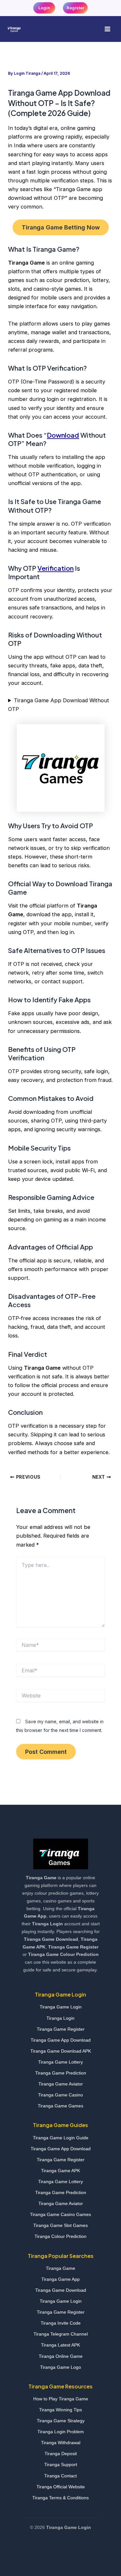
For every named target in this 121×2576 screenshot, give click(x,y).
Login (44, 8)
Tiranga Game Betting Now (61, 227)
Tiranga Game (60, 2268)
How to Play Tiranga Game (61, 2399)
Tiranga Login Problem (61, 2432)
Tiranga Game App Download (61, 2040)
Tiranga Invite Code (61, 2323)
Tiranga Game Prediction (61, 2073)
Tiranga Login (60, 2018)
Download (63, 435)
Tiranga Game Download (61, 2290)
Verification (55, 568)
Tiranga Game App (60, 2279)
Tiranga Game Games (60, 2106)
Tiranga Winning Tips (60, 2410)
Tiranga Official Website (61, 2487)
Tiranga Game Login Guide (61, 2138)
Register (75, 8)
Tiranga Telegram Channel (61, 2334)
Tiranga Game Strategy (61, 2421)
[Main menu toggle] (107, 29)
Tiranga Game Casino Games (60, 2214)
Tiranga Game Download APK (61, 2051)
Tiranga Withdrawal (61, 2443)
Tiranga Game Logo (60, 2367)
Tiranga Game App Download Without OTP (58, 705)
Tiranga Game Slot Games (60, 2225)
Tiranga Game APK (60, 2171)
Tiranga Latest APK (60, 2345)
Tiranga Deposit (61, 2454)
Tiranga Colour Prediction (60, 2236)
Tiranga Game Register (61, 2029)
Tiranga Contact (60, 2476)
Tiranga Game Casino (60, 2095)
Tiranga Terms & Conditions (60, 2498)
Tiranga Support (61, 2464)
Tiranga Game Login (61, 2007)
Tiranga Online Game (61, 2356)
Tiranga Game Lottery (60, 2062)
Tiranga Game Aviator (61, 2084)
